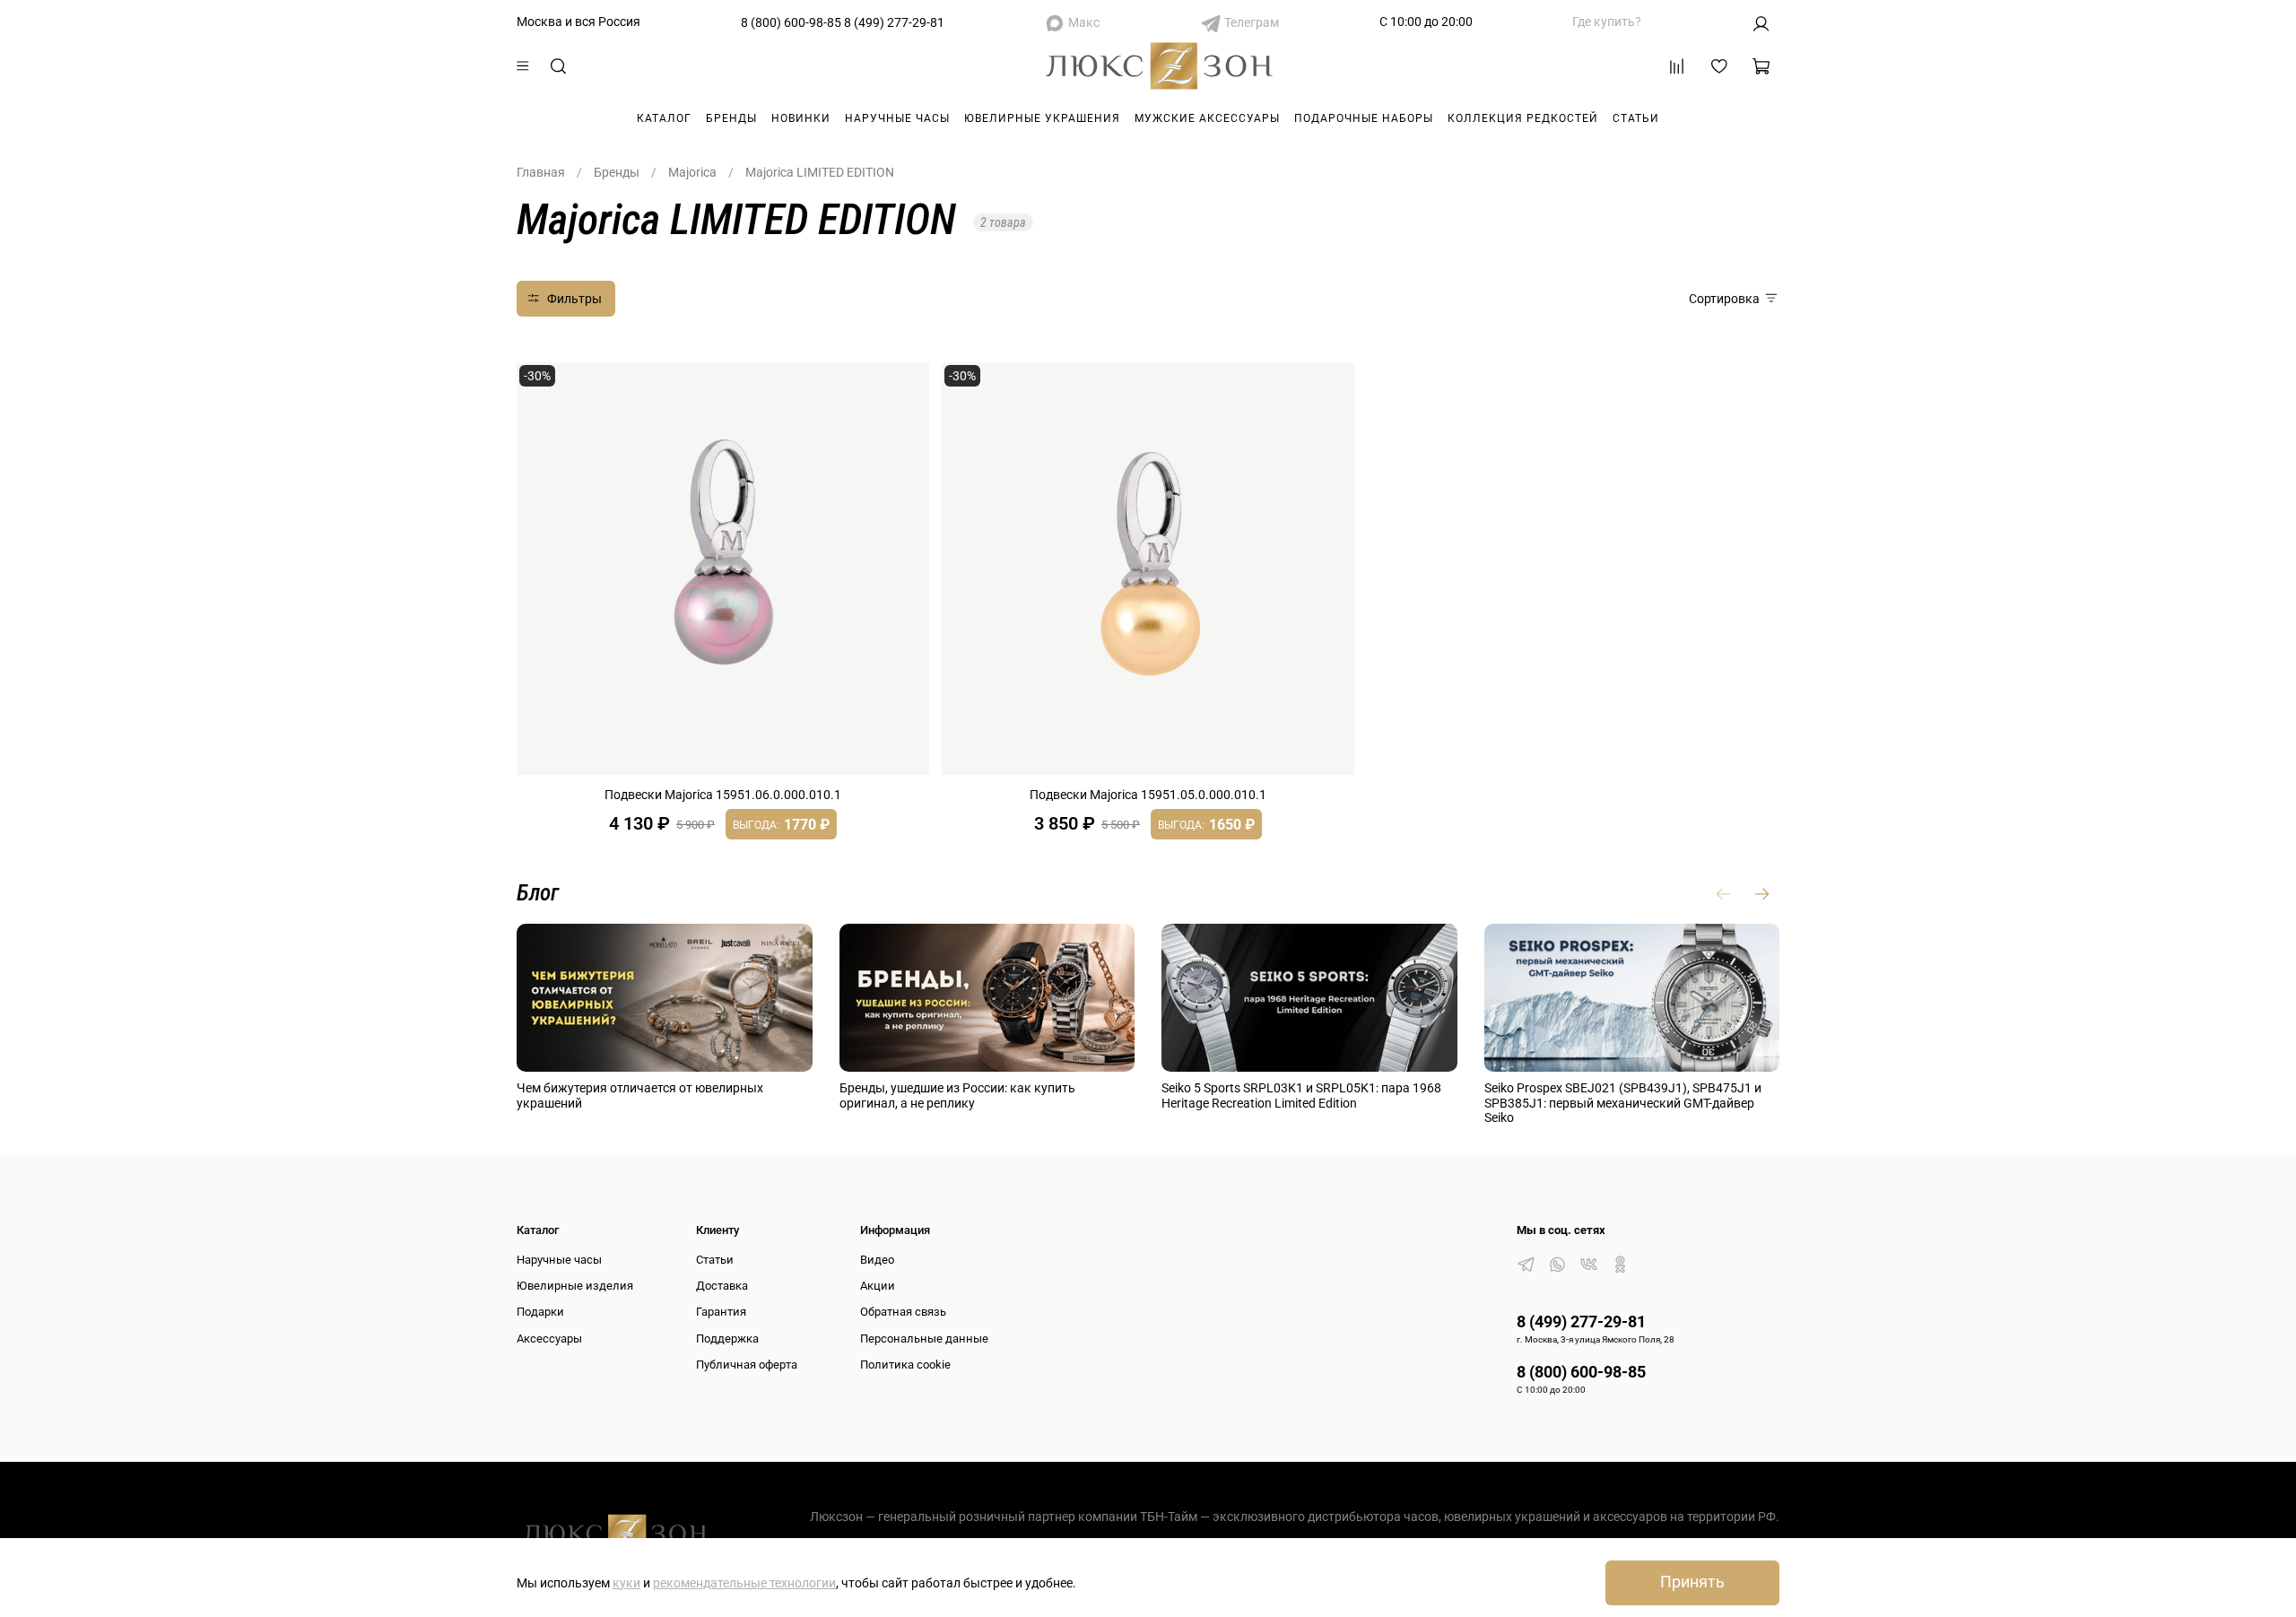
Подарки (540, 1312)
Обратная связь (903, 1312)
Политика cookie (905, 1365)
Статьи (1636, 118)
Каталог (664, 118)
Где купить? (1607, 22)
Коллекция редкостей (1523, 118)
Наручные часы (897, 118)
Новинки (801, 118)
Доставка (722, 1286)
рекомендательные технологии (744, 1583)
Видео (877, 1260)
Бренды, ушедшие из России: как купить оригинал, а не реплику (957, 1095)
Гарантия (721, 1312)
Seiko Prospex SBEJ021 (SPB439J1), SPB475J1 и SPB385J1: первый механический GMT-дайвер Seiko (1623, 1103)
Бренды (731, 118)
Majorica (692, 172)
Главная (541, 172)
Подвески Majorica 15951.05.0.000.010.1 (1148, 795)
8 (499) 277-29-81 (894, 22)
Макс (1084, 22)
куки (626, 1583)
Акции (878, 1286)
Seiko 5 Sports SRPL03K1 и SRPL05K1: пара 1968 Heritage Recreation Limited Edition (1301, 1095)
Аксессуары (549, 1339)
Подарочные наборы (1364, 118)
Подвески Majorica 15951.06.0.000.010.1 (723, 795)
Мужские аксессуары (1207, 118)
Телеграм (1252, 22)
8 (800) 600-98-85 (791, 22)
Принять (1692, 1582)
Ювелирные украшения (1042, 118)
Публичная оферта (747, 1365)
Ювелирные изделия (575, 1286)
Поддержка (727, 1339)
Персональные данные (924, 1339)
